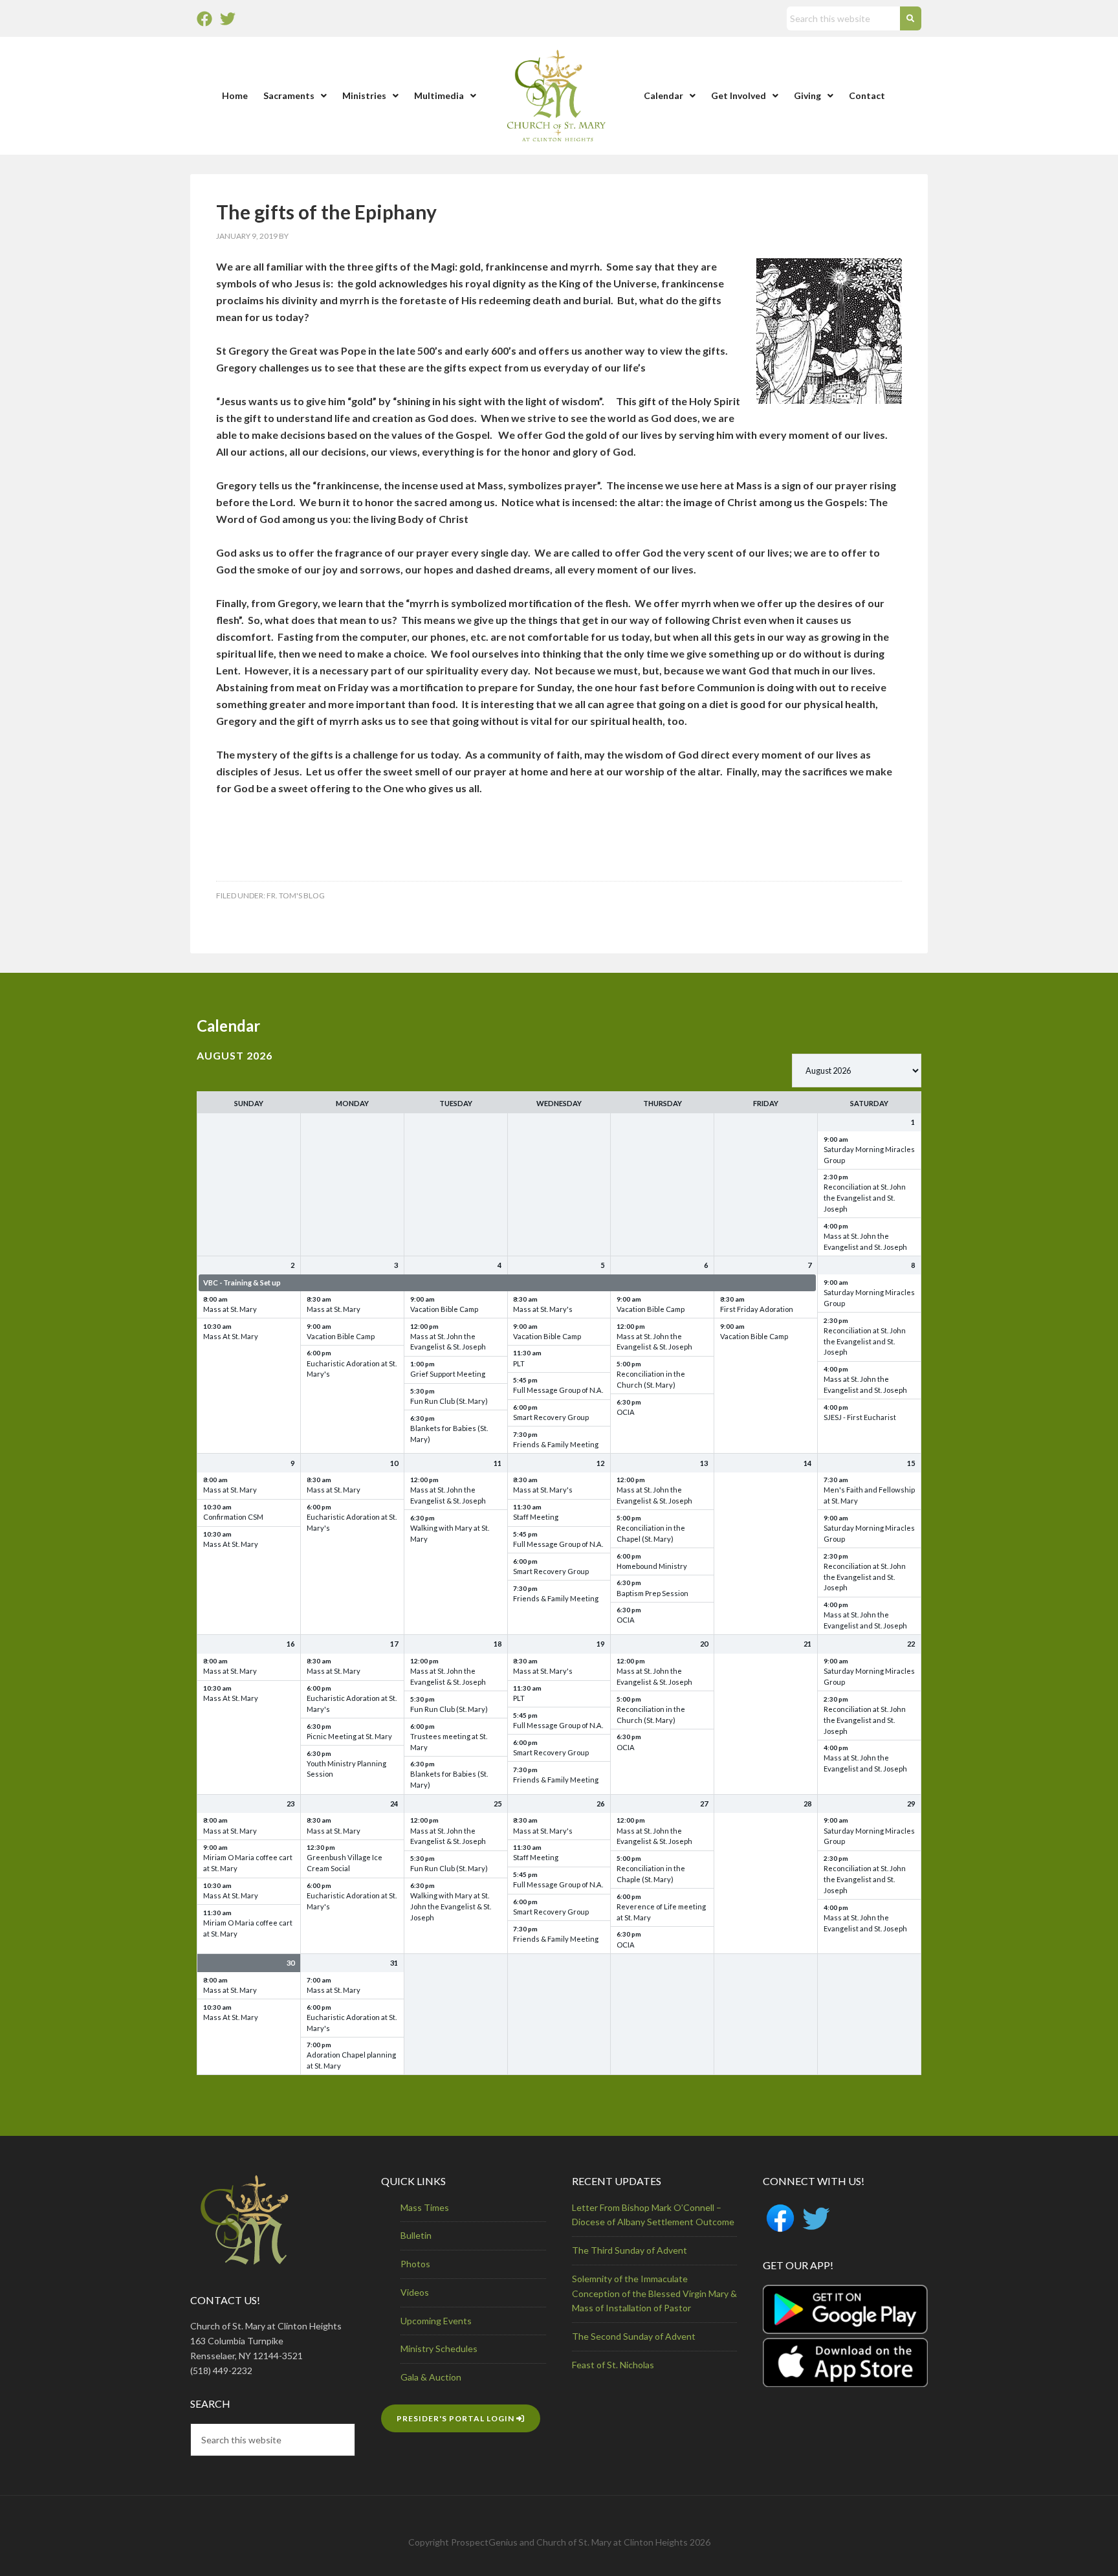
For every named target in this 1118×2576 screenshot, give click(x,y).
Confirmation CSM (233, 1517)
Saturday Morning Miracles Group (869, 1155)
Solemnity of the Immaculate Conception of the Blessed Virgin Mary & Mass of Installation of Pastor (654, 2293)
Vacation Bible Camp (341, 1336)
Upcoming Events (436, 2321)
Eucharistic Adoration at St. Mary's (352, 1369)
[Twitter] (228, 19)
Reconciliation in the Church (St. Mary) (651, 1379)
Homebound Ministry (652, 1566)
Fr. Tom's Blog (296, 895)
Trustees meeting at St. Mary (449, 1742)
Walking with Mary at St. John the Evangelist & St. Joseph (451, 1906)
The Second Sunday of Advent (634, 2336)
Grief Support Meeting (448, 1374)
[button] (295, 96)
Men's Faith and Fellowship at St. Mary (869, 1495)
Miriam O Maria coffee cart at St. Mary (248, 1863)
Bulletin (416, 2235)
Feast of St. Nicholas (613, 2365)
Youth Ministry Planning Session (346, 1769)
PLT (519, 1363)
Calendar (663, 95)
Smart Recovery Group (551, 1417)
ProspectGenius (484, 2542)
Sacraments (289, 95)
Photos (415, 2264)
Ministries (364, 95)
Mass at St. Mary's (543, 1309)
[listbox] (857, 1071)
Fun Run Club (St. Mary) (449, 1401)
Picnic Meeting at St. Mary (349, 1736)
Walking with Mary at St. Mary (450, 1533)
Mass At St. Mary (231, 1336)
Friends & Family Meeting (556, 1444)
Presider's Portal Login (456, 2418)
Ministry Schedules (439, 2348)
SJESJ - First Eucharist (860, 1417)
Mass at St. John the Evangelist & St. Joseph (448, 1342)
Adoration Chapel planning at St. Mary (351, 2060)
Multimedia (439, 95)
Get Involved (739, 95)
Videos (415, 2292)
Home (235, 95)
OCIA (626, 1412)
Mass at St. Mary (230, 1309)
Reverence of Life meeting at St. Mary (661, 1912)
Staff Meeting (536, 1517)
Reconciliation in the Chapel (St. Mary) (651, 1533)
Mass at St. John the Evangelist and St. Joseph (865, 1241)
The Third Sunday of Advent (630, 2250)
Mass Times (425, 2207)
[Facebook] (204, 19)
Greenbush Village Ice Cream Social (345, 1863)
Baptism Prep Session (652, 1593)
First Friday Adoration (757, 1309)
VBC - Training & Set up (242, 1282)
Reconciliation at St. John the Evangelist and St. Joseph (865, 1198)
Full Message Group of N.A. (558, 1390)
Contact (867, 95)
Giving (807, 95)
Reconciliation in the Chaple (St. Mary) (651, 1874)
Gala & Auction (431, 2377)
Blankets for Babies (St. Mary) (449, 1434)
